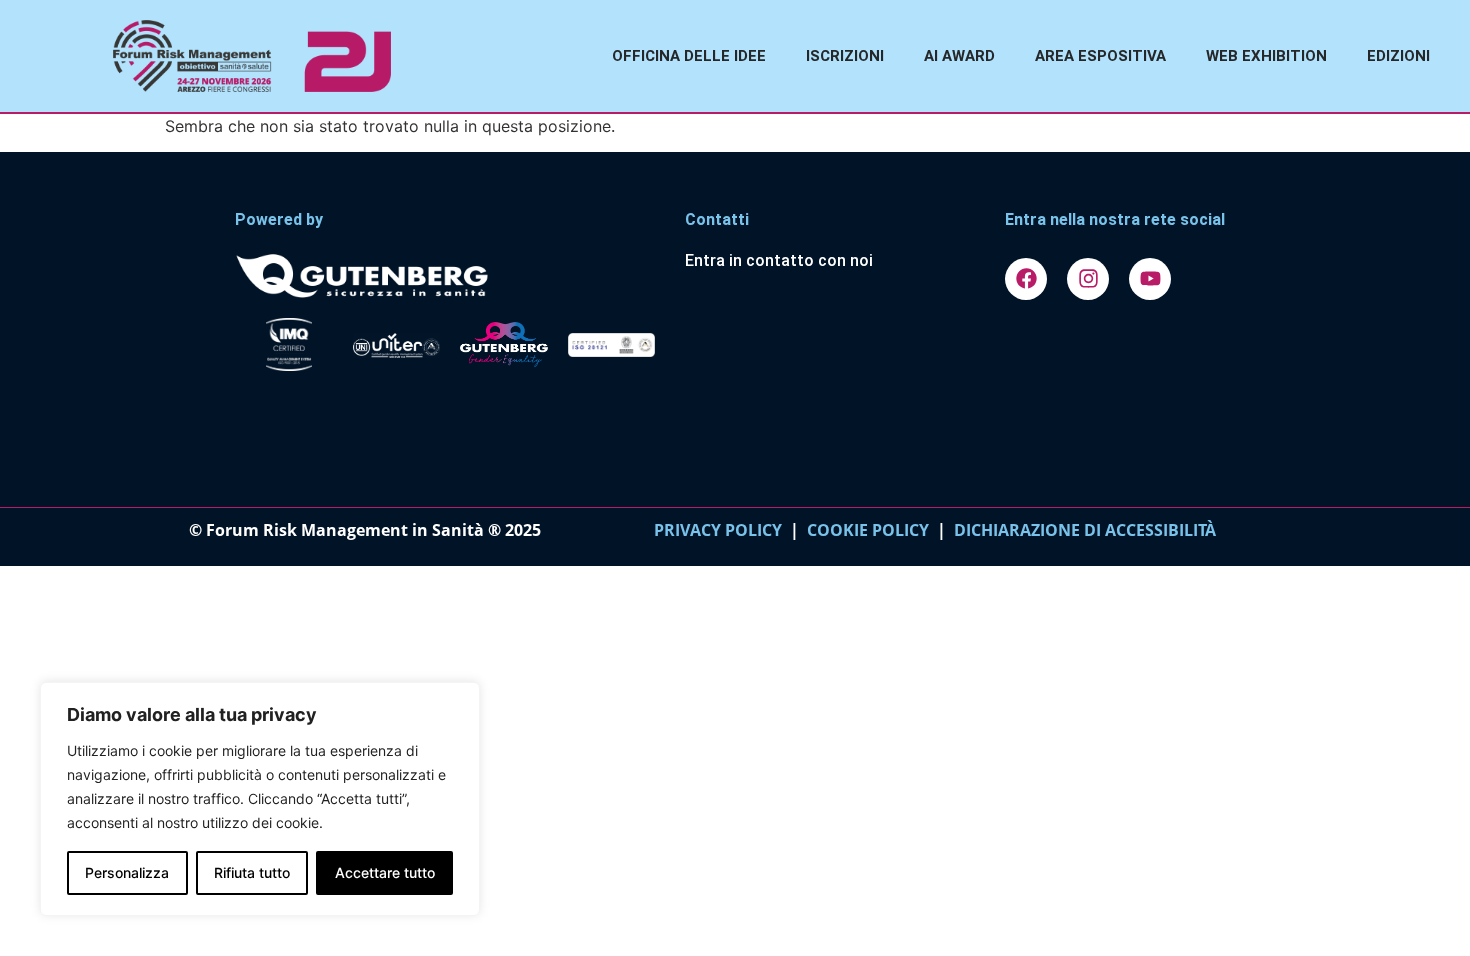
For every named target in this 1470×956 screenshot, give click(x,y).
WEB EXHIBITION (1266, 56)
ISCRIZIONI (845, 56)
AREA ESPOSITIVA (1100, 56)
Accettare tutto (385, 872)
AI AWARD (959, 56)
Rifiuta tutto (252, 872)
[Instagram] (1088, 279)
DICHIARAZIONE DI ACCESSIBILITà (1081, 530)
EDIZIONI (1398, 56)
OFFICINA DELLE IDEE (689, 56)
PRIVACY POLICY (718, 530)
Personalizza (127, 872)
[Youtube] (1150, 279)
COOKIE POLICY (868, 530)
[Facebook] (1026, 279)
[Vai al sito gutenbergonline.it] (450, 274)
